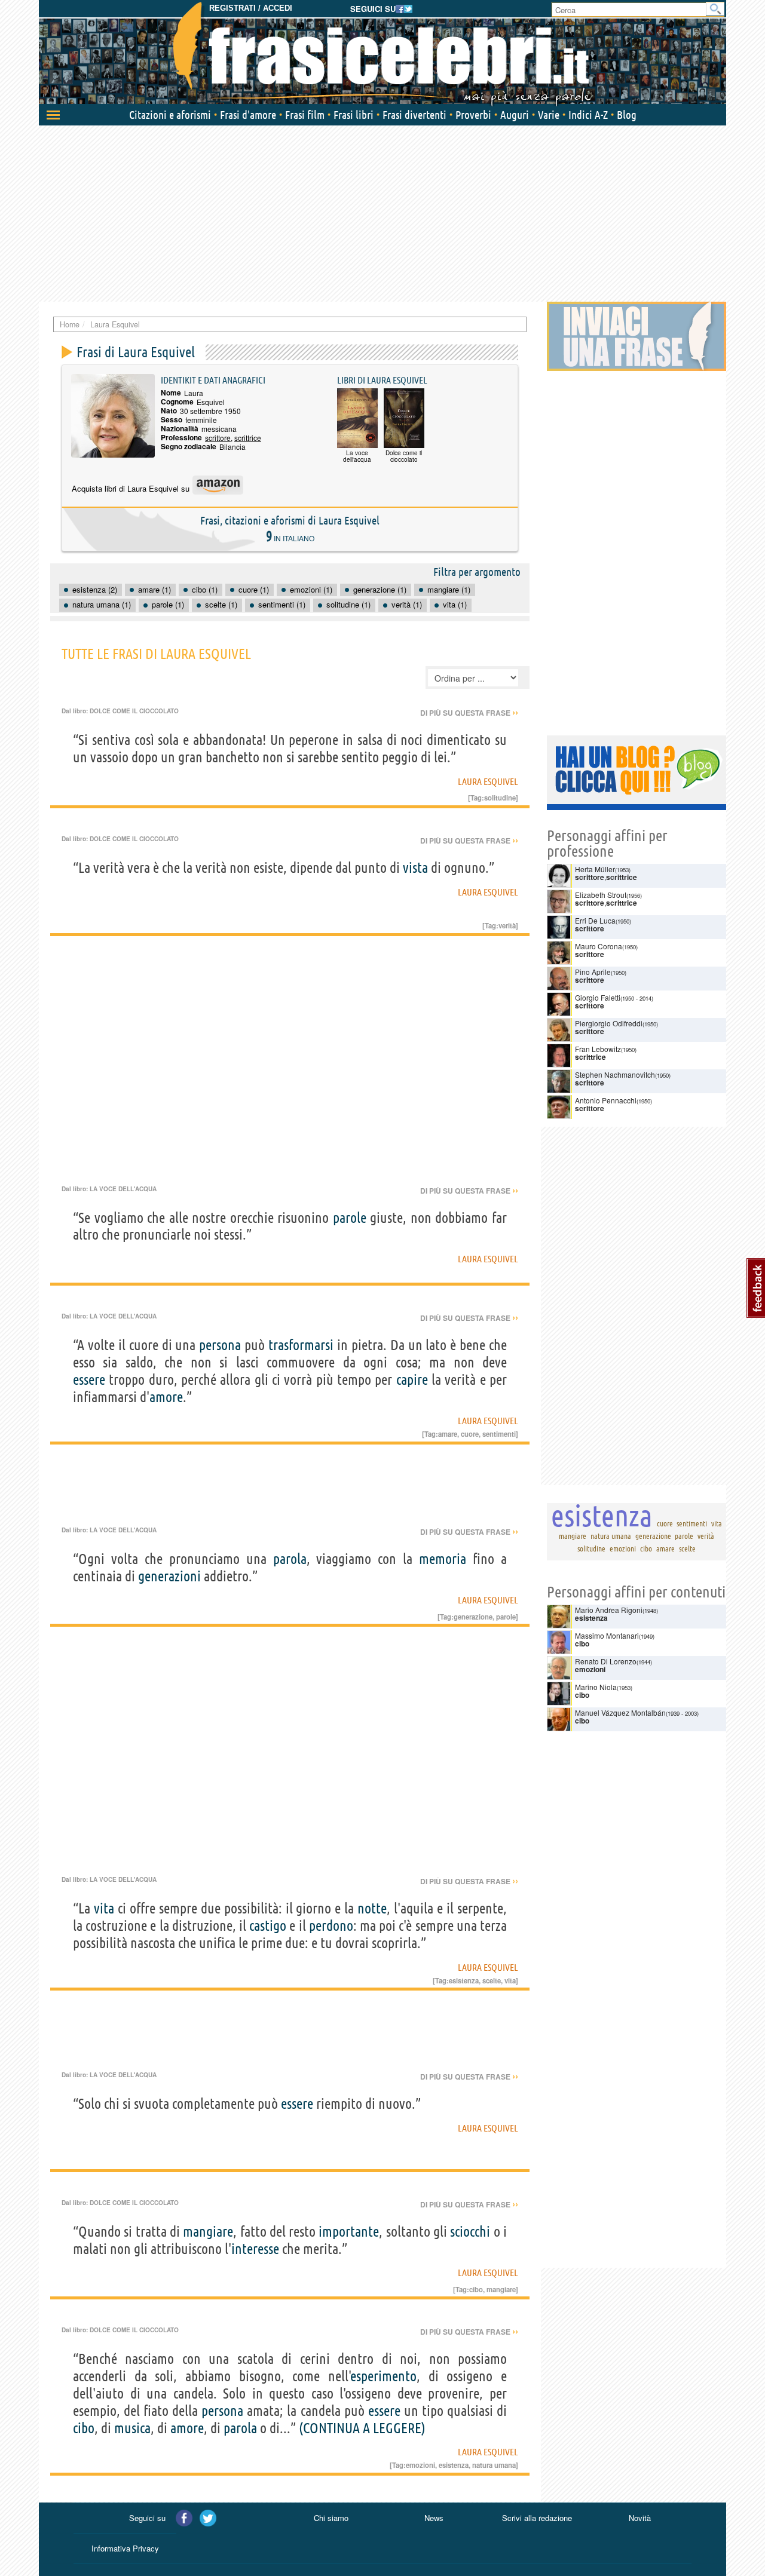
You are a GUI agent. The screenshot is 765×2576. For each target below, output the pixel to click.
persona (220, 1345)
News (434, 2518)
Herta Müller (595, 869)
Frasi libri (354, 115)
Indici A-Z (588, 115)
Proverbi (473, 115)
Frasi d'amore (248, 115)
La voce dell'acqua (123, 1189)
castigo (268, 1926)
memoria (443, 1559)
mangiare (208, 2232)
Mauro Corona (599, 946)
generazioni (169, 1576)
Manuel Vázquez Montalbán (620, 1712)
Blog (627, 115)
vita (104, 1908)
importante (349, 2232)
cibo (476, 2289)
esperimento (384, 2376)
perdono (331, 1926)
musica (132, 2428)
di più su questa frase (469, 713)
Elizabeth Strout (601, 895)
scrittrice (248, 438)
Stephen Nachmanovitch (615, 1074)
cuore (470, 1434)
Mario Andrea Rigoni (609, 1610)
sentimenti (499, 1434)
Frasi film (305, 115)
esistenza (464, 1980)
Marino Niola (596, 1687)
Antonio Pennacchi (606, 1100)
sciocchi (470, 2232)
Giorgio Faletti (598, 997)
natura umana (494, 2465)
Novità (640, 2518)
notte (372, 1908)
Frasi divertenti (414, 115)
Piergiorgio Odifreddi (609, 1023)
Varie (549, 115)
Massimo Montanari (607, 1635)
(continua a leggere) (362, 2428)
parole (350, 1218)
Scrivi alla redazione (537, 2518)
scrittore (218, 438)
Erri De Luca (595, 920)
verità (507, 925)
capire (412, 1380)
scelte (492, 1980)
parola (290, 1559)
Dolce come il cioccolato (134, 711)
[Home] (382, 54)
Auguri (515, 115)
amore (166, 1397)
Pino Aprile (593, 972)
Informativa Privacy (125, 2548)
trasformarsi (301, 1345)
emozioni (420, 2465)
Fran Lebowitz (598, 1049)
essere (89, 1380)
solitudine (500, 798)
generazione (473, 1617)
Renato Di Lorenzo (606, 1661)
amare (448, 1434)
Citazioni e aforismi (170, 115)
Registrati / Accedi (251, 8)
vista (415, 868)
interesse (255, 2249)
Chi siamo (331, 2518)
